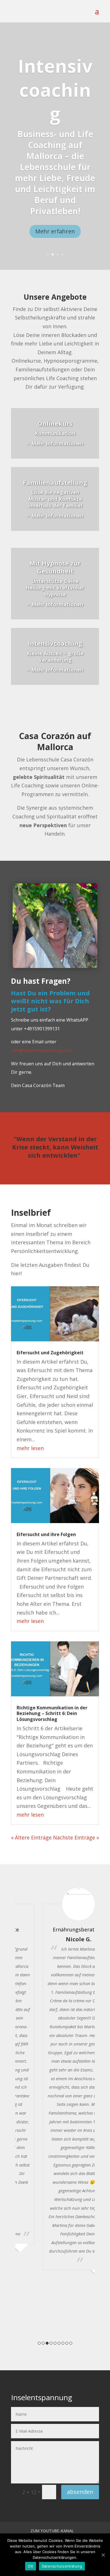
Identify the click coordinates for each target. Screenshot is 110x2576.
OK (31, 2566)
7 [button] (63, 2343)
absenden (80, 2492)
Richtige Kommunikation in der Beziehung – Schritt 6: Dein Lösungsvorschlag (52, 1714)
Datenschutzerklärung (62, 2566)
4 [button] (51, 2343)
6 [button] (59, 2343)
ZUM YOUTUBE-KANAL (52, 2531)
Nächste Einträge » (76, 1837)
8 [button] (67, 2343)
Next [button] (97, 2117)
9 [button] (71, 2343)
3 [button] (47, 2343)
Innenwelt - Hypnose (55, 101)
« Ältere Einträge (31, 1837)
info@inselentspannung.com (41, 1050)
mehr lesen (30, 1448)
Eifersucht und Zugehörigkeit (50, 1353)
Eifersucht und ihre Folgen (46, 1534)
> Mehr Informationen (55, 443)
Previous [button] (13, 2117)
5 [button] (55, 2343)
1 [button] (39, 2343)
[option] (57, 2078)
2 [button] (43, 2343)
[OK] (103, 2555)
